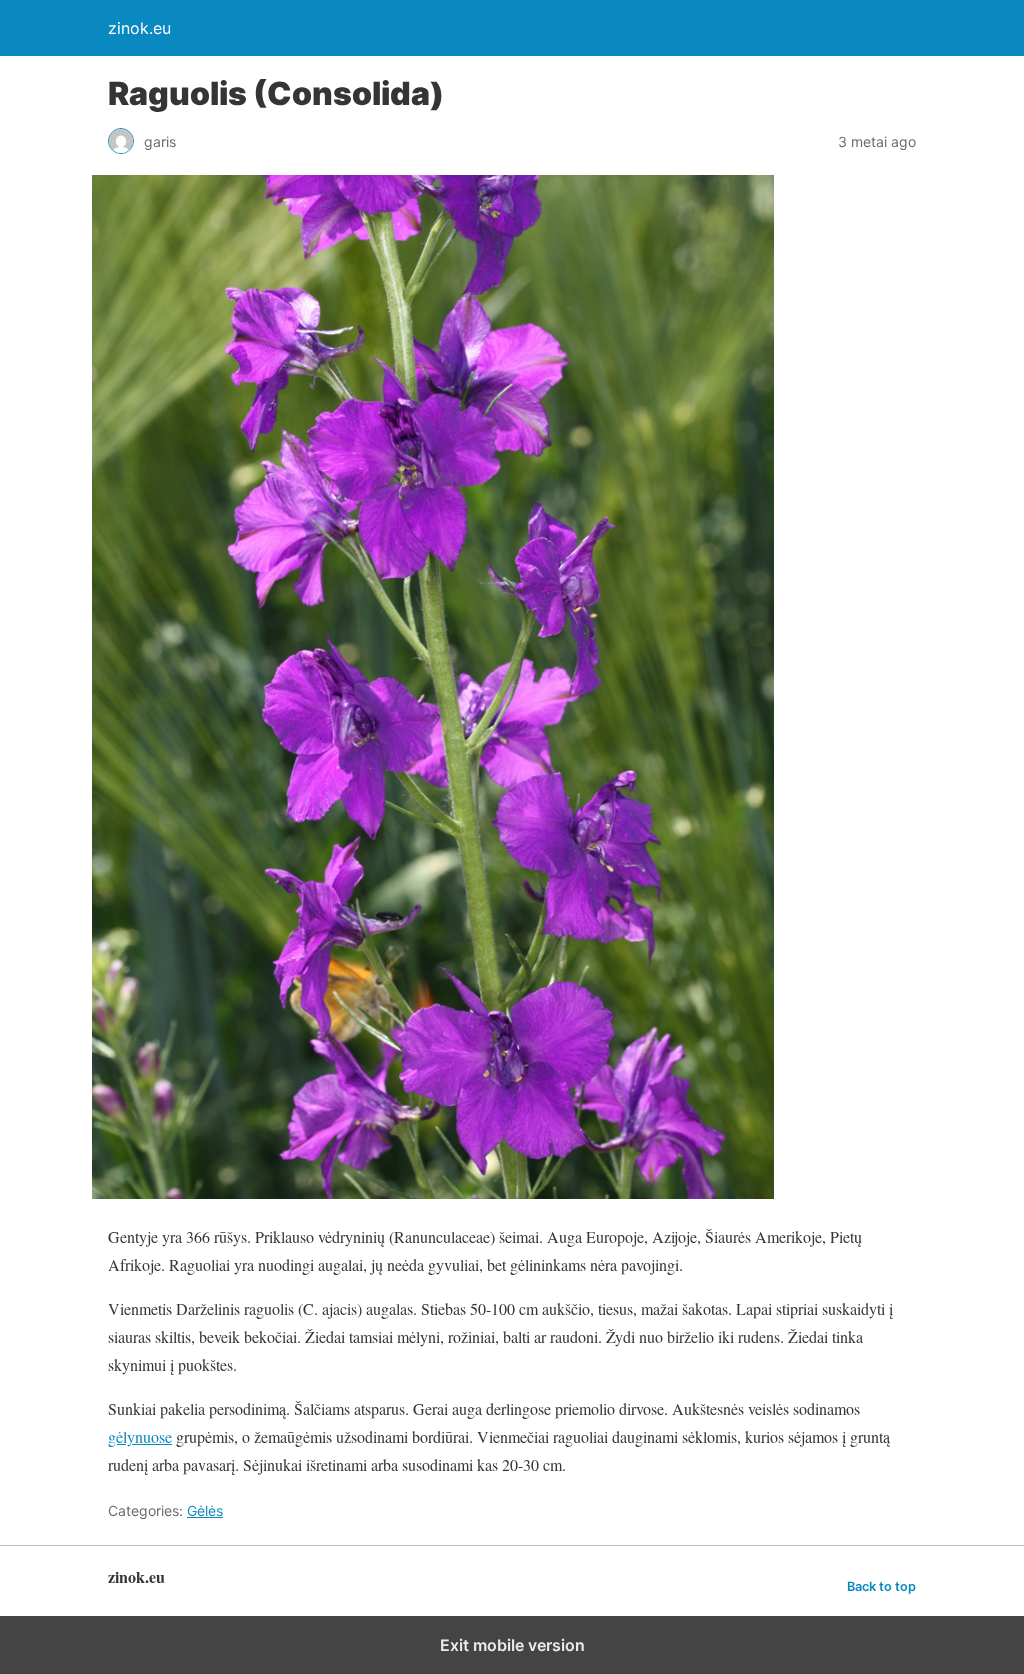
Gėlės (205, 1510)
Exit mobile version (512, 1645)
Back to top (881, 1586)
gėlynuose (140, 1436)
